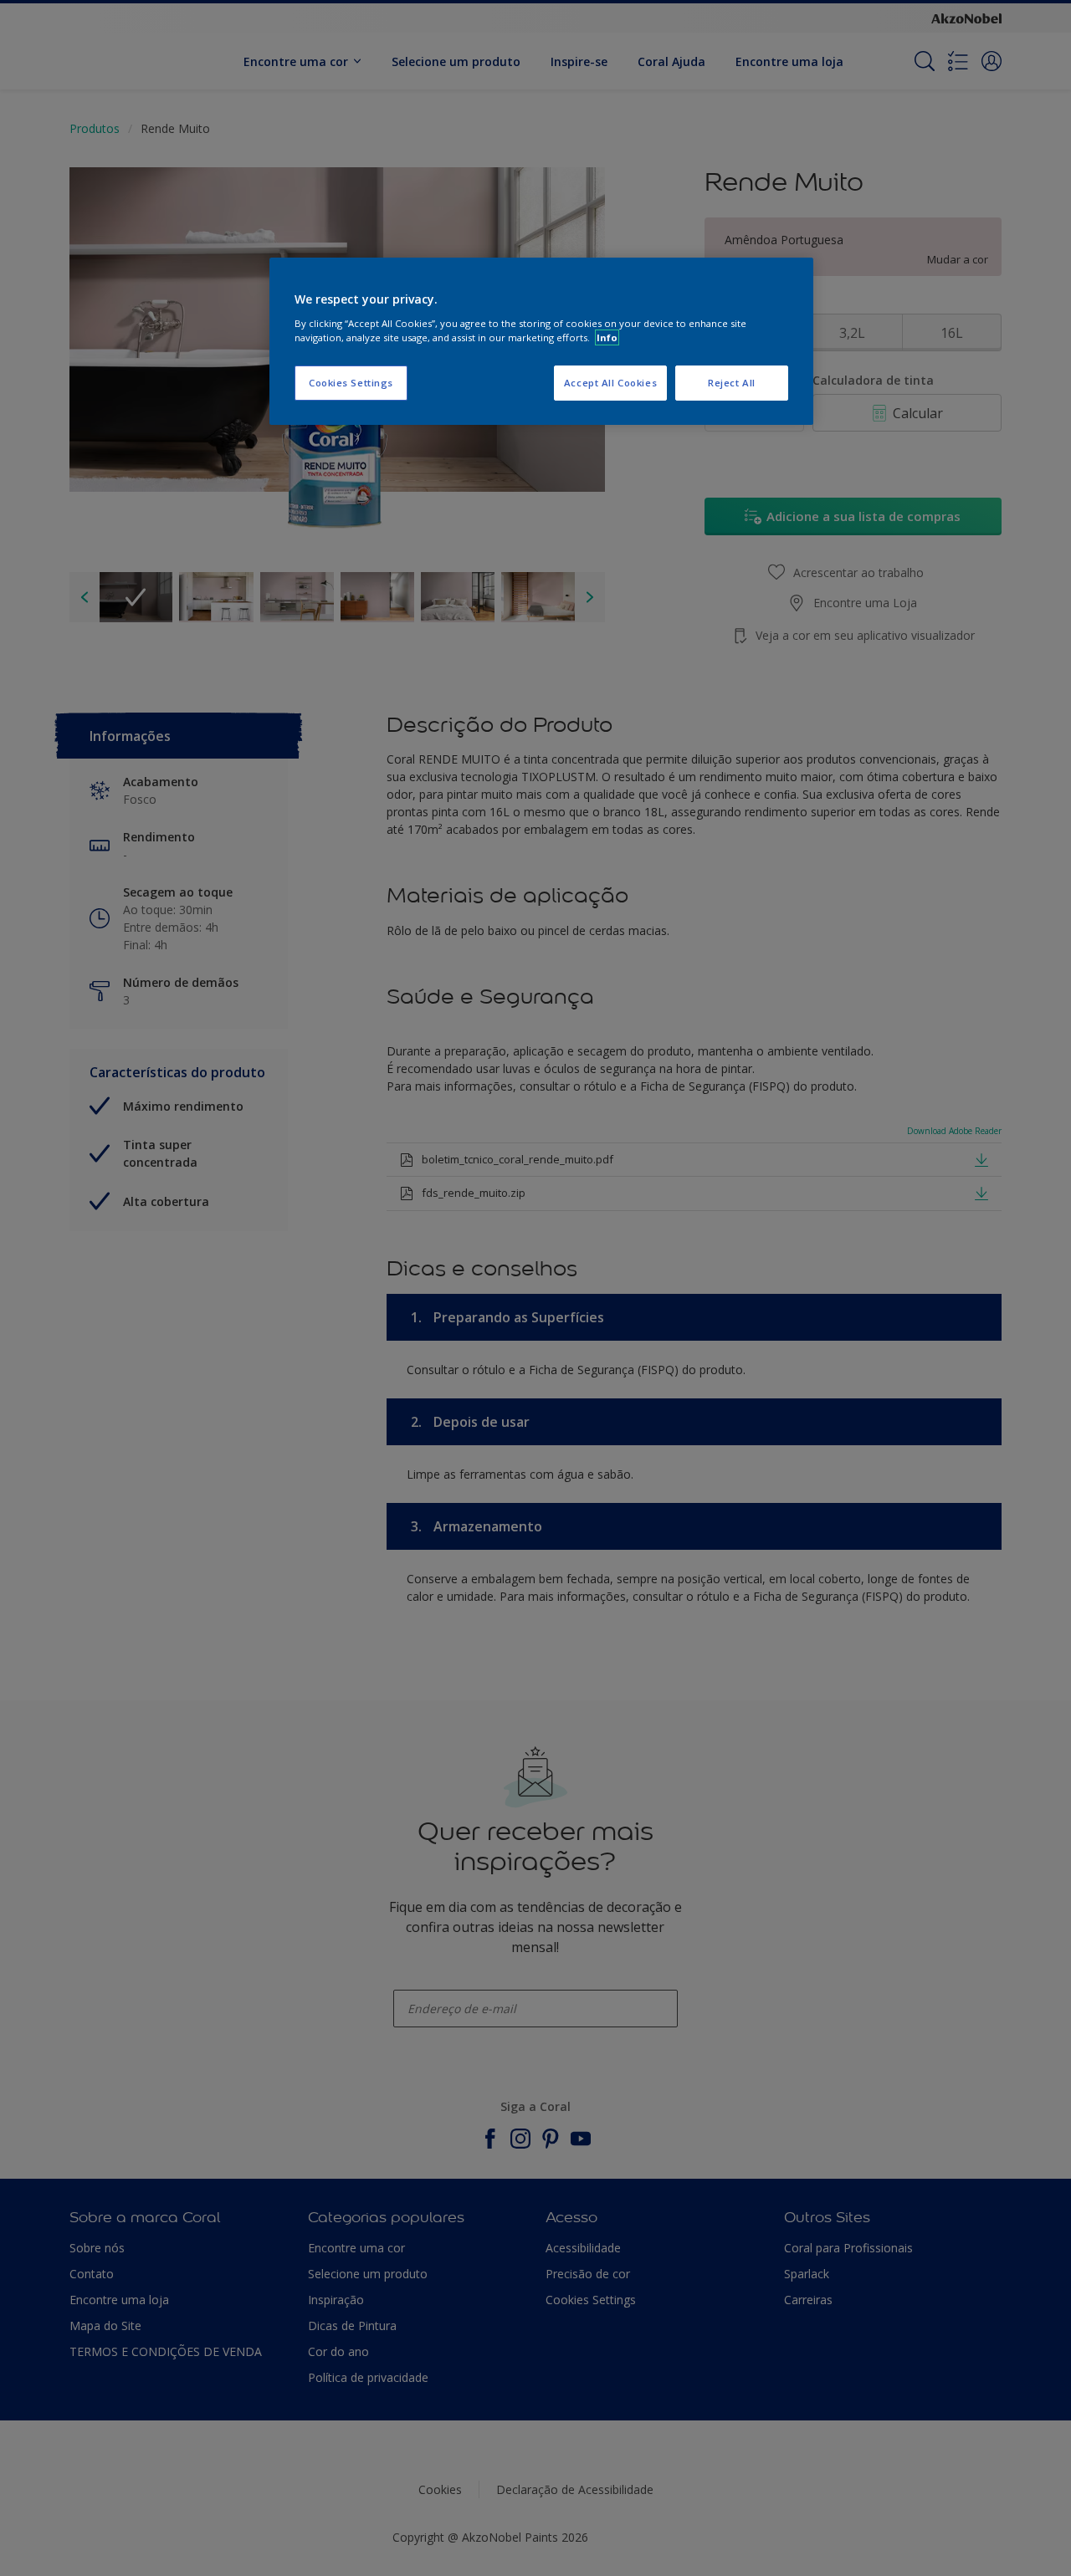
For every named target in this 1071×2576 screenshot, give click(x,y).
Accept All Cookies (610, 383)
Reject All (732, 383)
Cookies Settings (351, 383)
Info (607, 337)
